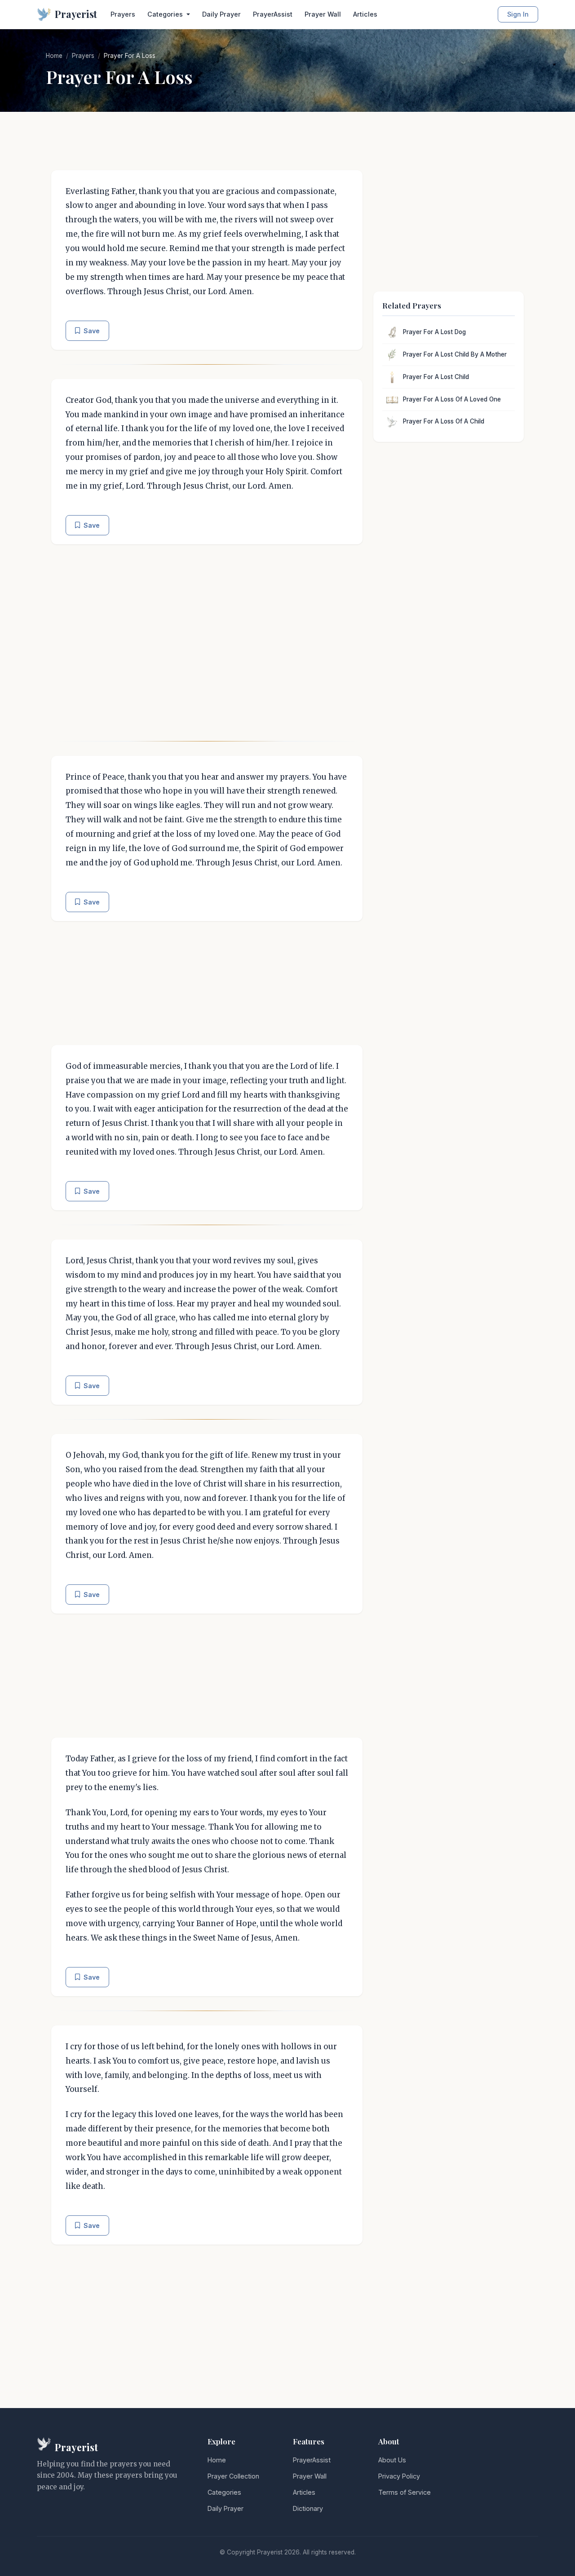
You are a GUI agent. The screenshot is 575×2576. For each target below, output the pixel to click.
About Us (392, 2460)
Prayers (123, 14)
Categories (224, 2492)
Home (54, 56)
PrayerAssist (273, 14)
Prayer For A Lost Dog (434, 332)
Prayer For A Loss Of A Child (444, 421)
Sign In (518, 14)
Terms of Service (405, 2492)
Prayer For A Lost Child (436, 377)
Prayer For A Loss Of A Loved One (452, 399)
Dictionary (308, 2508)
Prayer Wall (323, 14)
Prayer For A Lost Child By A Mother (455, 354)
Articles (365, 14)
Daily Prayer (221, 14)
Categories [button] (166, 14)
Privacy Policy (399, 2476)
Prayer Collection (233, 2476)
